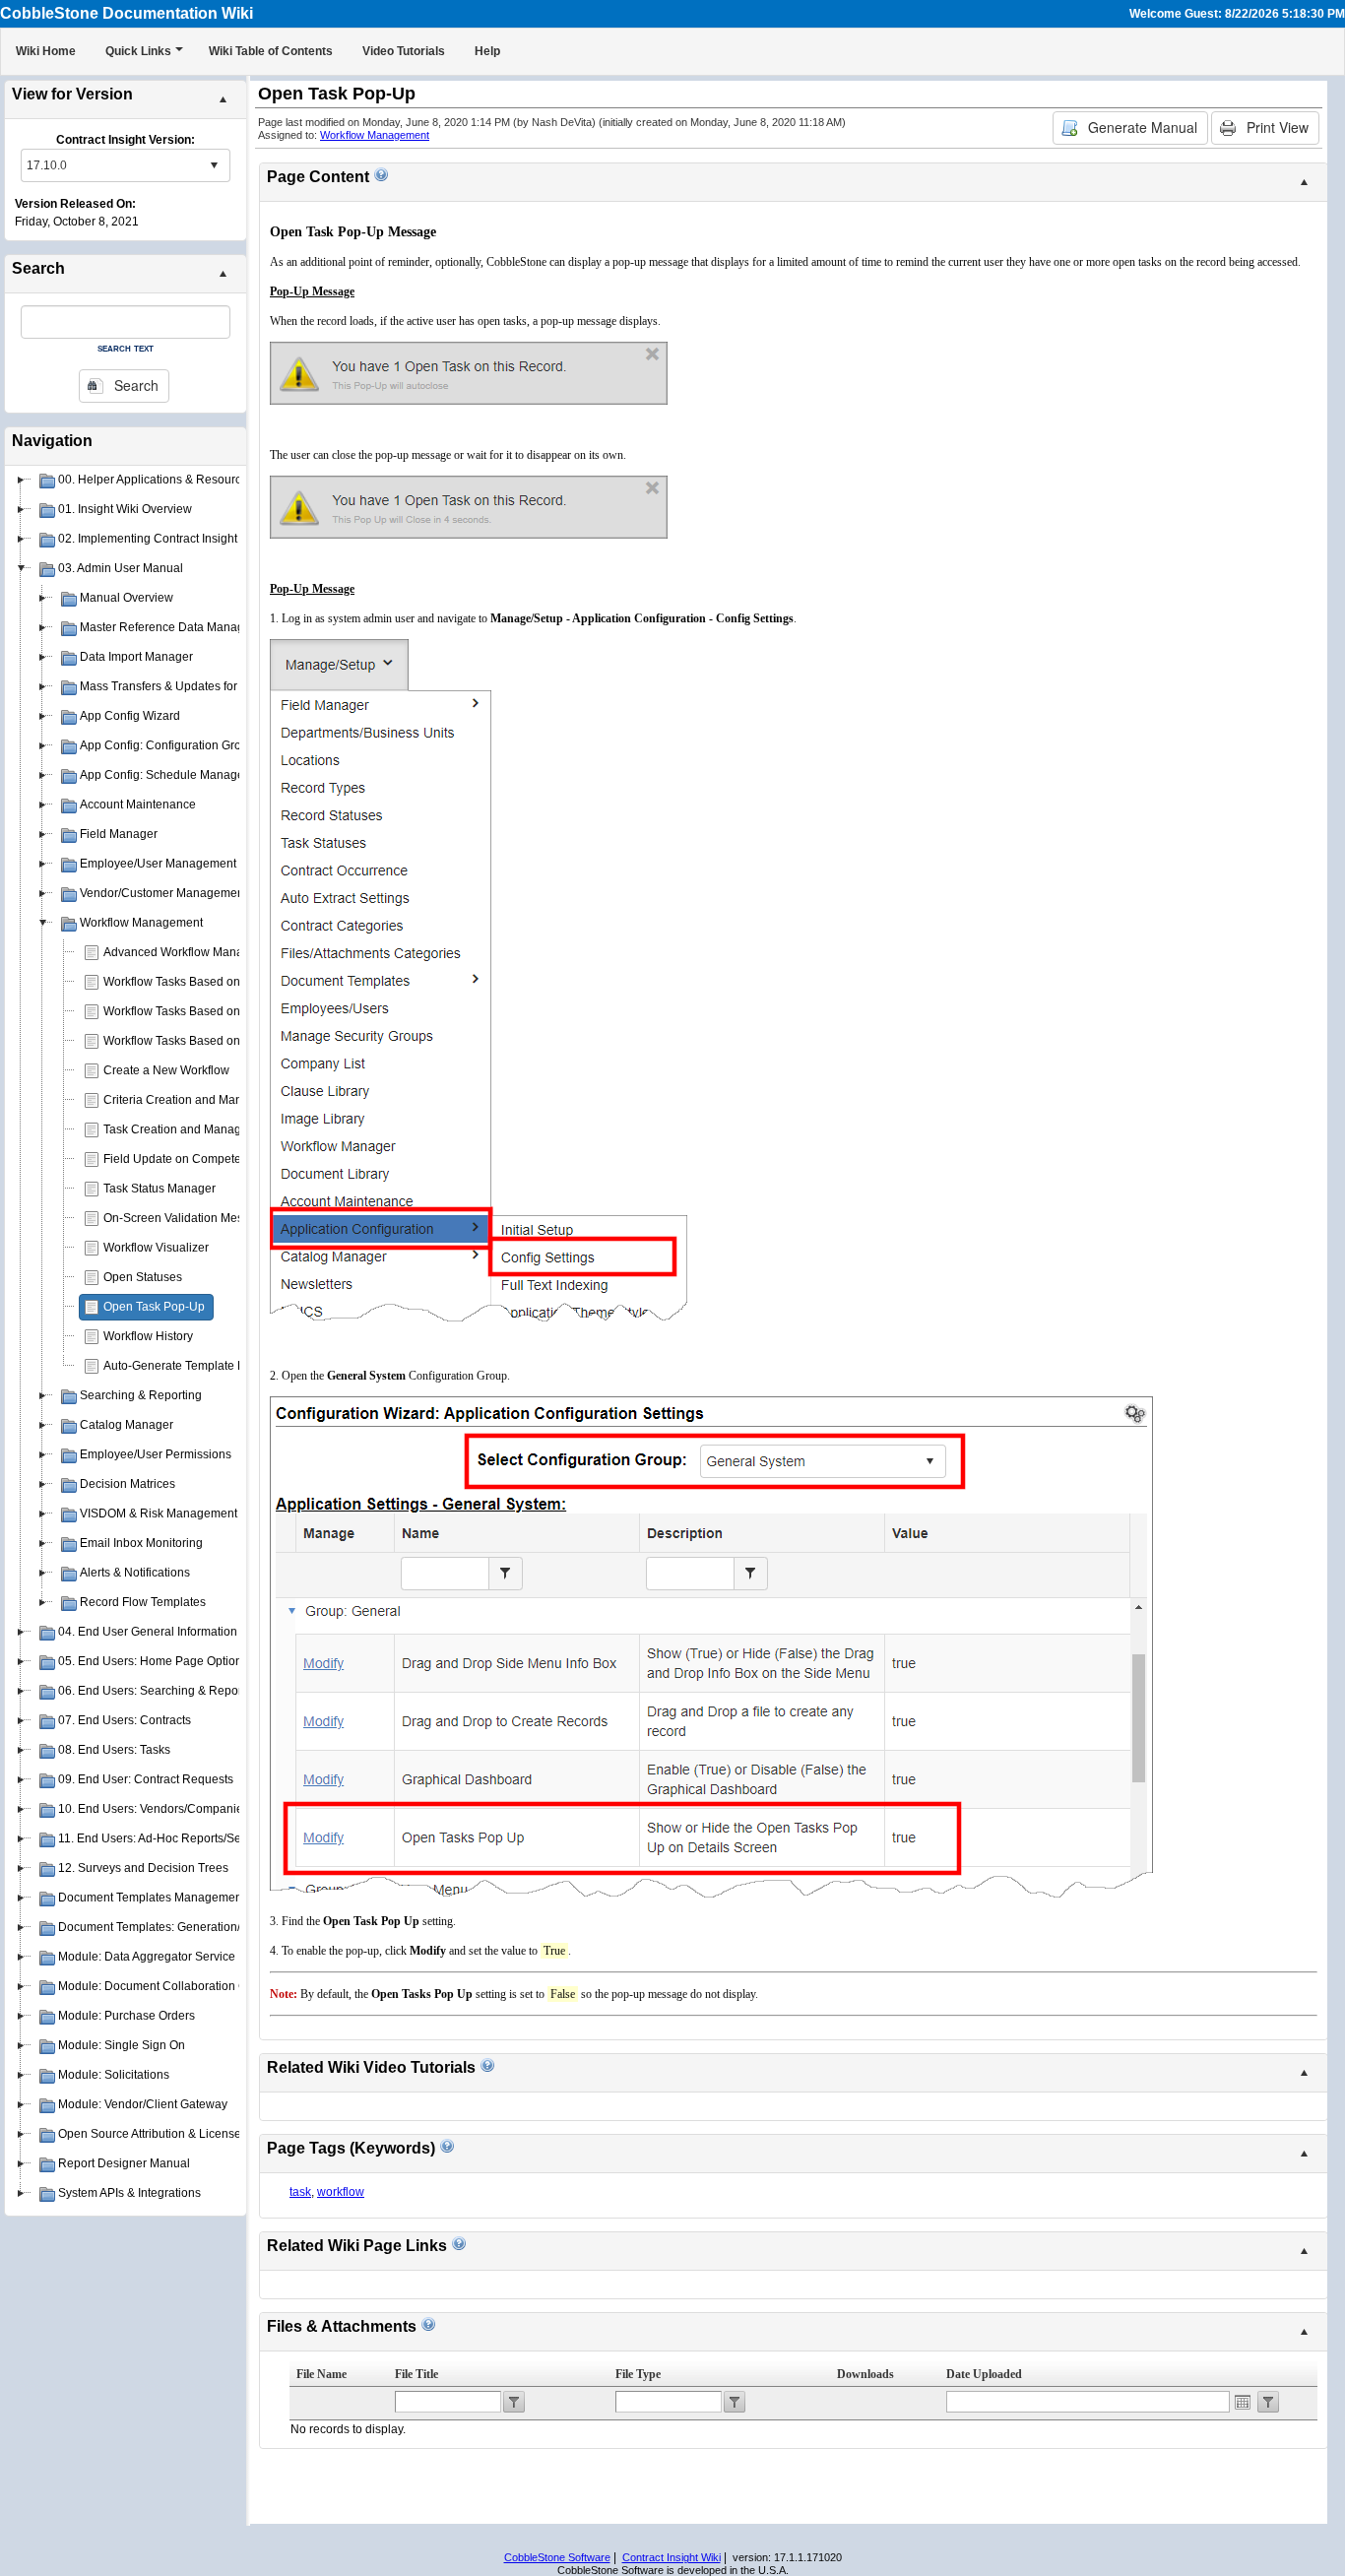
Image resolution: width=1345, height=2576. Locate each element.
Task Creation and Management (189, 1129)
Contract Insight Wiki (672, 2557)
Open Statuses (143, 1277)
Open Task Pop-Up (154, 1307)
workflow (341, 2192)
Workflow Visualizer (156, 1248)
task (300, 2192)
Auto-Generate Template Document (198, 1366)
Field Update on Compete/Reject (191, 1159)
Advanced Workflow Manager (182, 952)
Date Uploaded (984, 2374)
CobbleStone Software (557, 2557)
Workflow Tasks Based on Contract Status (214, 1041)
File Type (638, 2374)
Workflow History (148, 1336)
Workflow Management (375, 135)
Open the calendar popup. (1243, 2402)
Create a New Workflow (166, 1070)
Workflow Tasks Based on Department (205, 1011)
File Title (416, 2374)
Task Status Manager (160, 1189)
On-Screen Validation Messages (190, 1218)
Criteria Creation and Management (196, 1100)
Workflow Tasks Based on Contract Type (210, 982)
